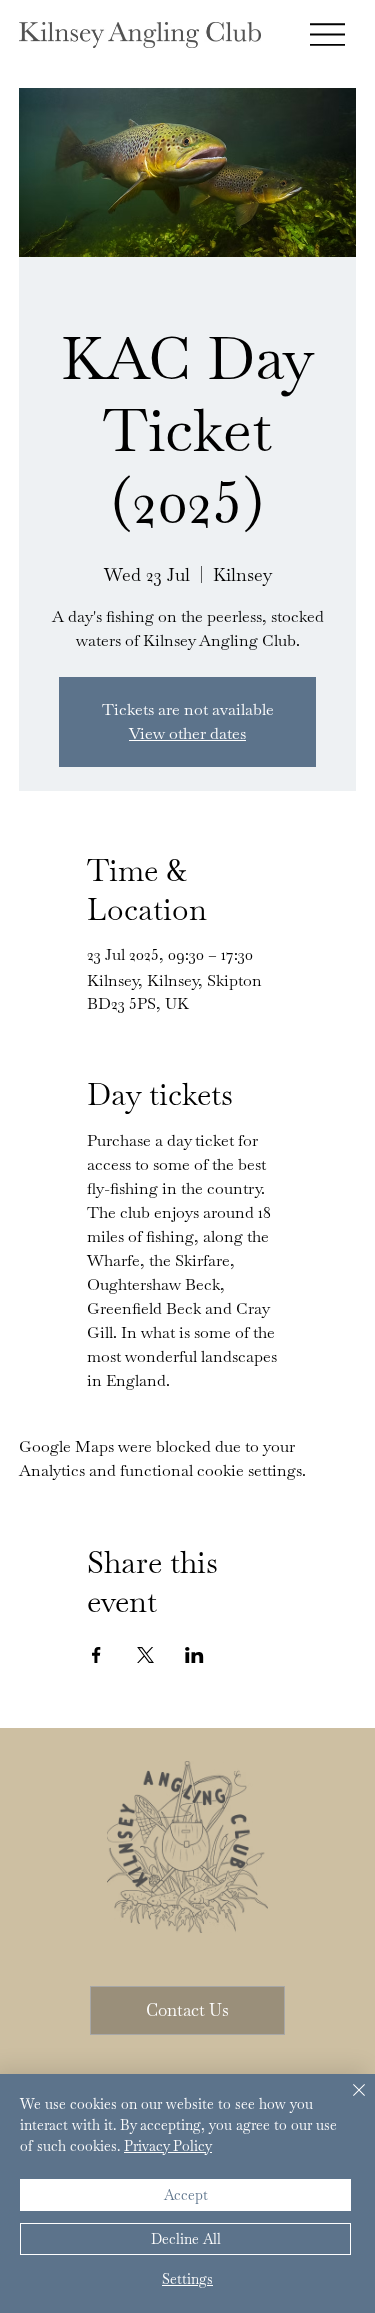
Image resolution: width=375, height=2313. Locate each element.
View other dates (187, 733)
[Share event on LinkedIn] (194, 1655)
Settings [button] (187, 2279)
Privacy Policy (168, 2146)
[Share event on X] (145, 1655)
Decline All (186, 2239)
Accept (186, 2195)
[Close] (347, 2102)
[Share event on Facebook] (96, 1655)
